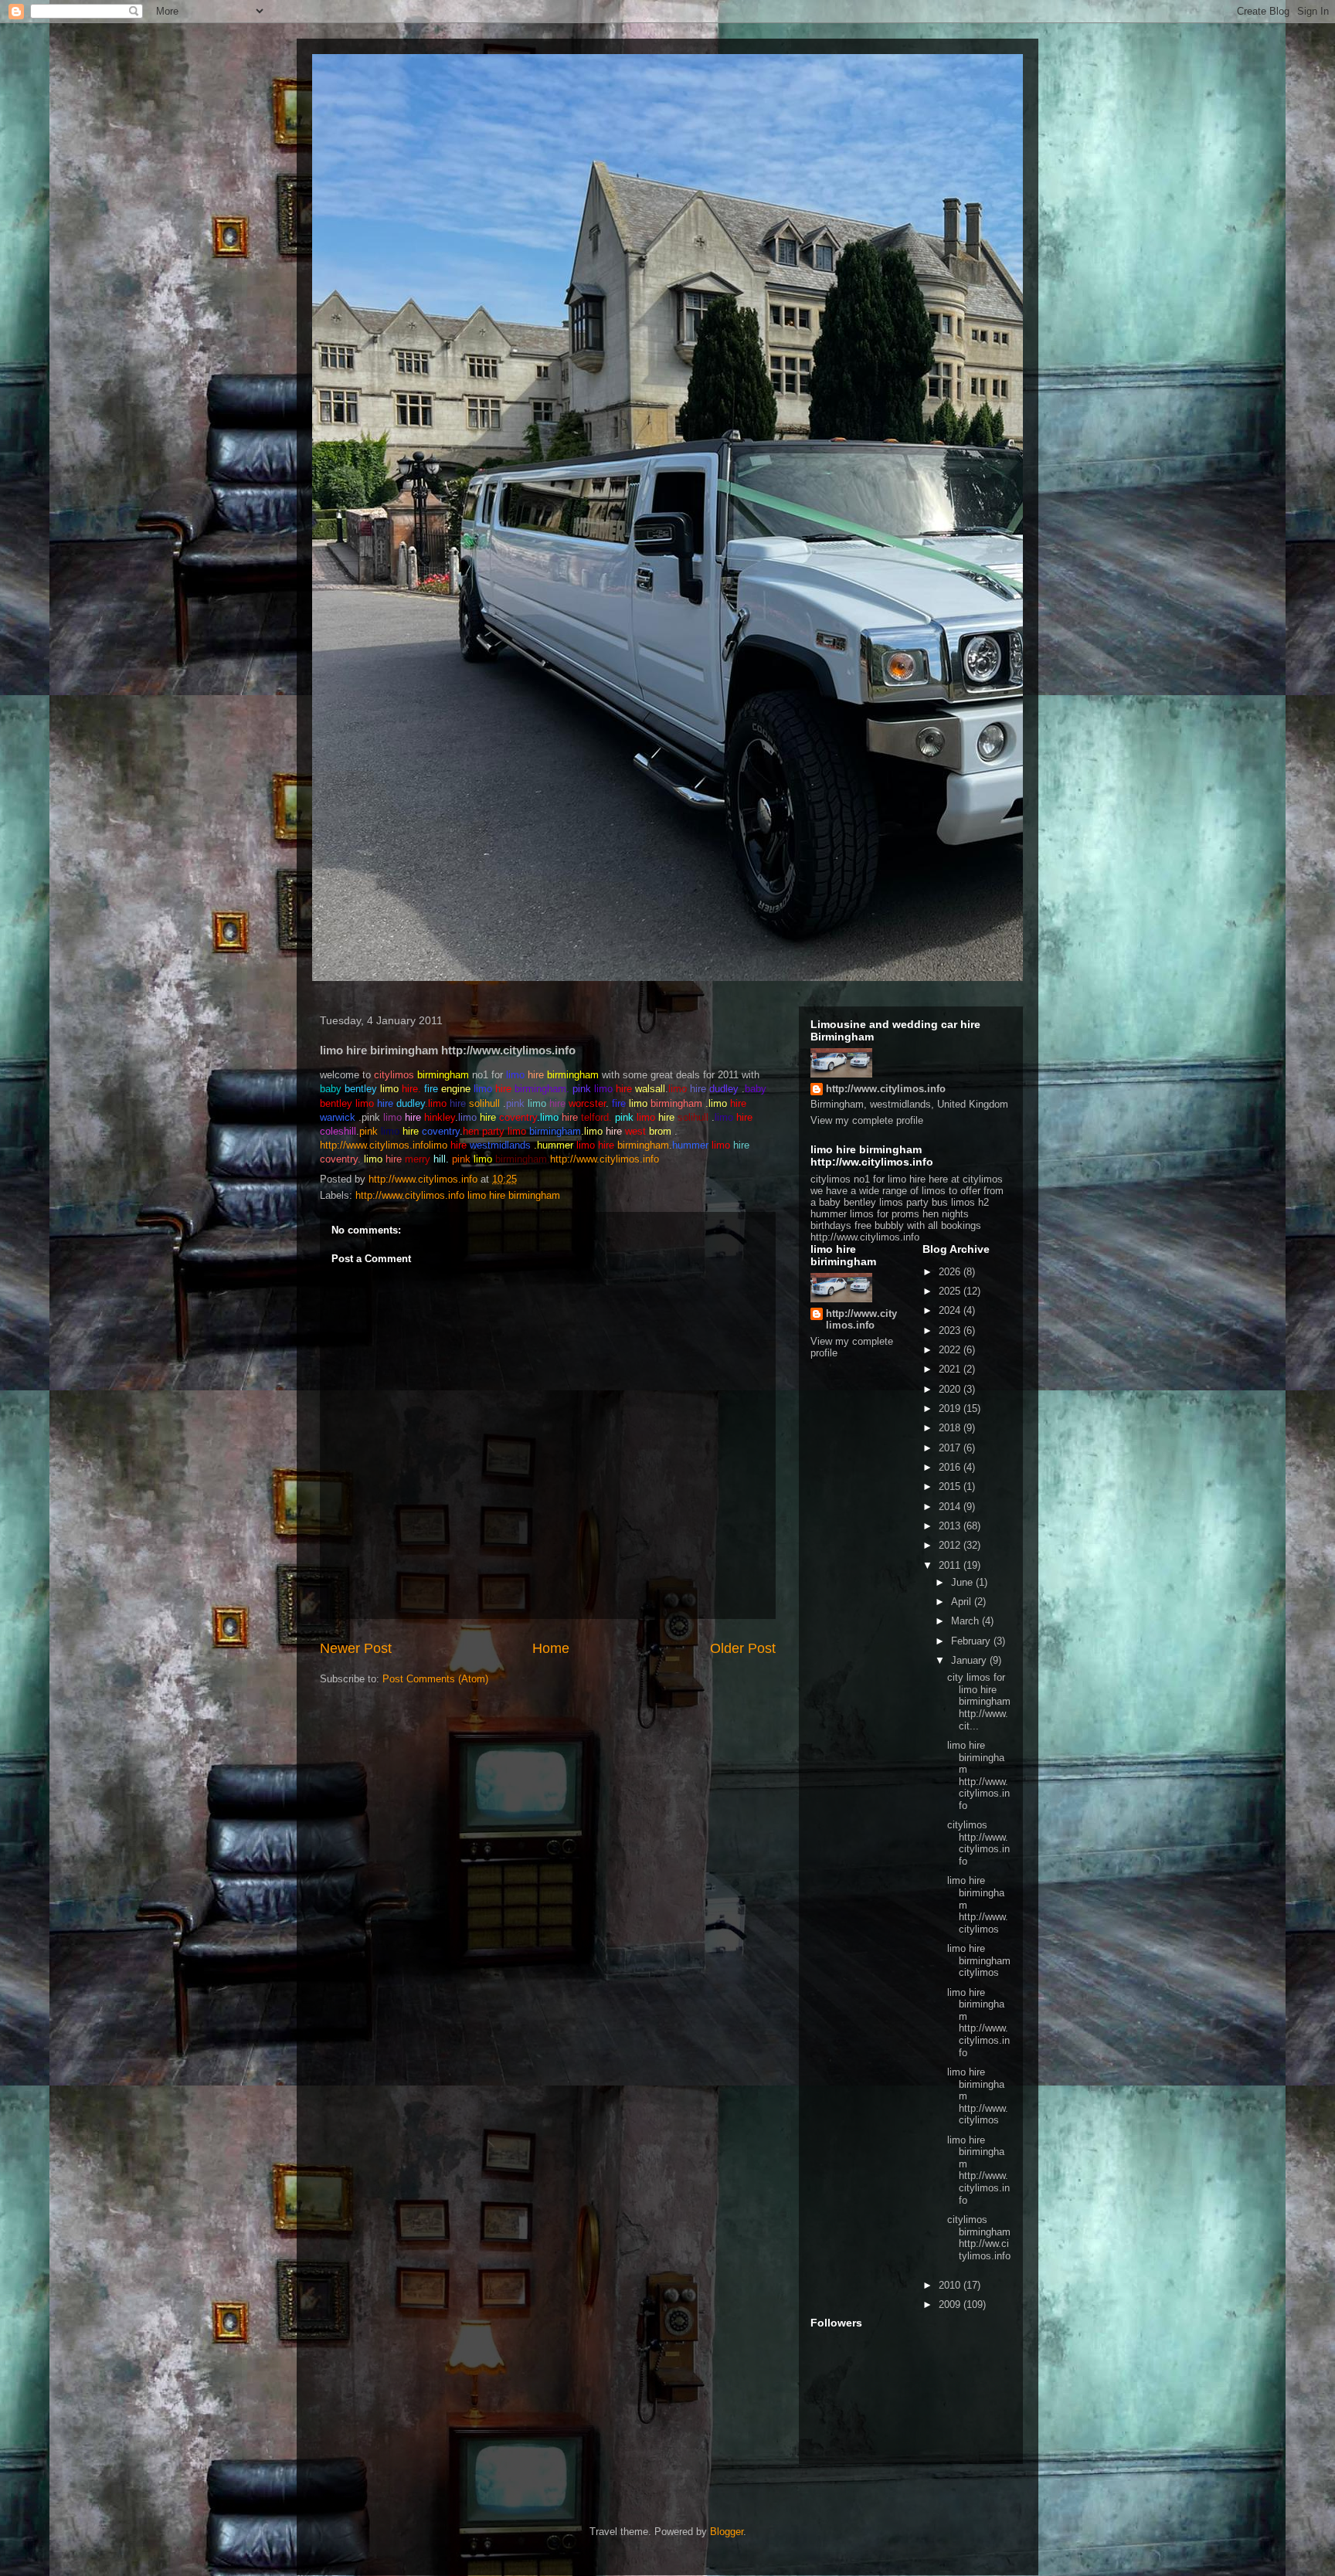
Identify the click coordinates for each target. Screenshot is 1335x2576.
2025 (951, 1291)
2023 (951, 1330)
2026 (951, 1272)
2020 (951, 1389)
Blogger (727, 2532)
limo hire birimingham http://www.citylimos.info (978, 1775)
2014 (951, 1507)
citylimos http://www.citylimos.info (978, 1843)
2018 (951, 1428)
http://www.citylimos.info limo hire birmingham (458, 1195)
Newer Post (356, 1648)
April (963, 1602)
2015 (951, 1487)
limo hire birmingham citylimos (979, 1960)
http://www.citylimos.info (605, 1159)
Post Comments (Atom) (435, 1679)
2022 (951, 1350)
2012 (951, 1545)
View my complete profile (867, 1120)
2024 (951, 1310)
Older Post (743, 1648)
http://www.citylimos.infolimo (384, 1145)
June (963, 1582)
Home (551, 1648)
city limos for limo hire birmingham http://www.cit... (979, 1701)
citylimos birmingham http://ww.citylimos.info (979, 2238)
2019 (951, 1408)
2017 (951, 1448)
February (972, 1641)
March (966, 1621)
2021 (951, 1369)
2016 (951, 1467)
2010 (951, 2285)
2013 (951, 1526)
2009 (951, 2304)
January (970, 1660)
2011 (951, 1565)
